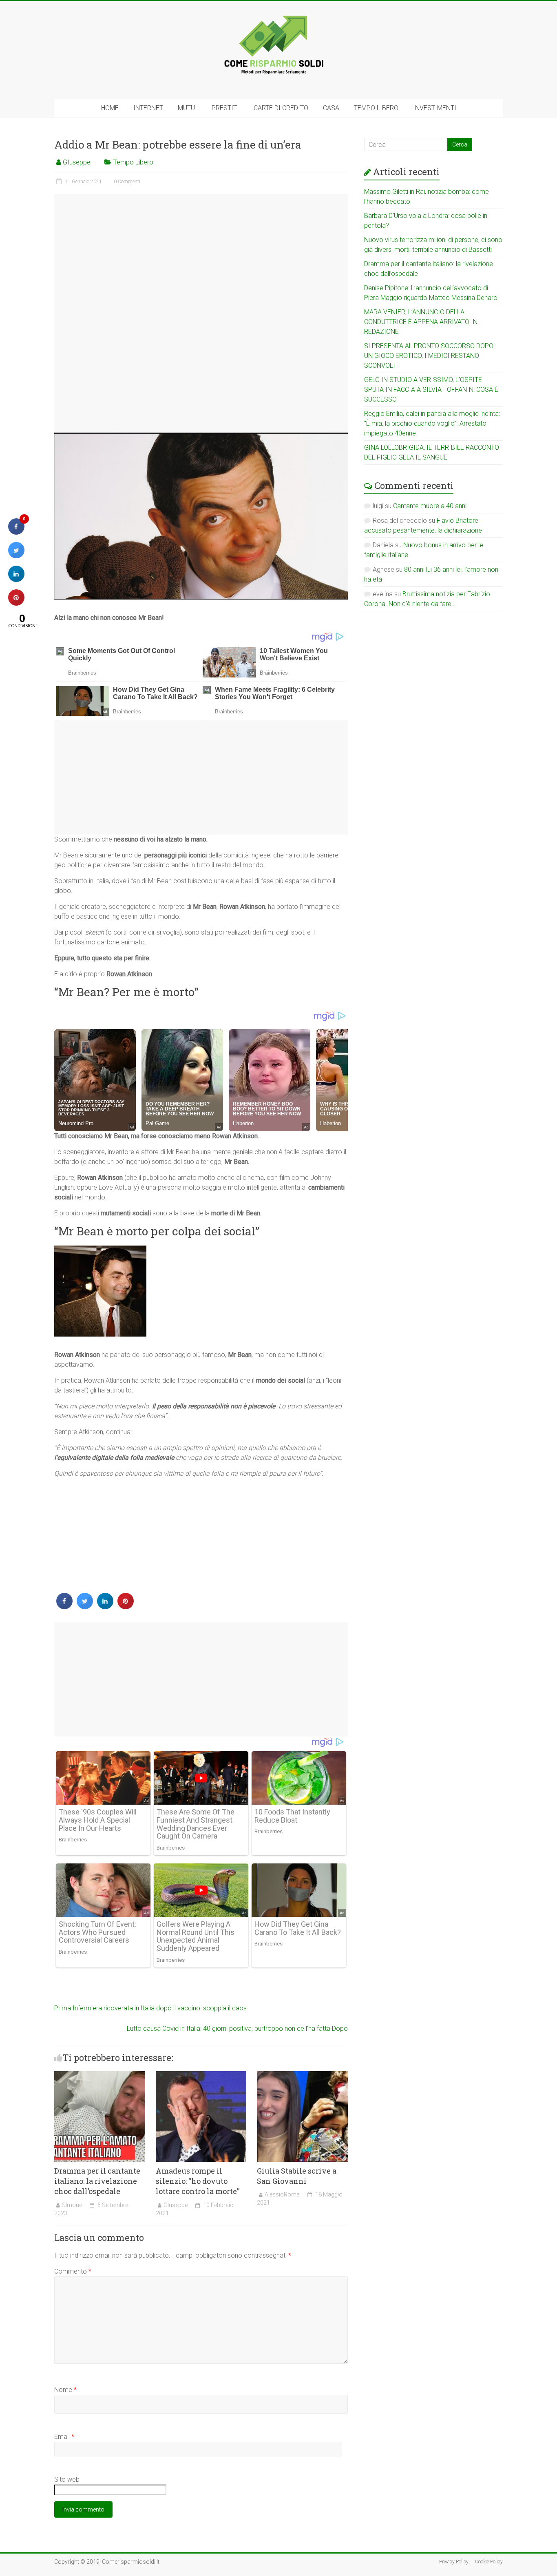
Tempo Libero (133, 162)
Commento (73, 2271)
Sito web (67, 2479)
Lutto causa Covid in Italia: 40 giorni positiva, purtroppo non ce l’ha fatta (237, 2029)
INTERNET (148, 108)
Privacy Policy (454, 2562)
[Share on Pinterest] (126, 1607)
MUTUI (187, 108)
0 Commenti (127, 182)
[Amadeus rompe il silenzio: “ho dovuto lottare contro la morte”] (201, 2075)
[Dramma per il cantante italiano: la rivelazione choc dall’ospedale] (100, 2075)
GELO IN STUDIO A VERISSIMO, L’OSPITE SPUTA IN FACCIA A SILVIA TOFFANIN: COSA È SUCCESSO (431, 390)
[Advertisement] (201, 313)
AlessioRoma (282, 2194)
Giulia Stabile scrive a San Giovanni (297, 2176)
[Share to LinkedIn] (105, 1607)
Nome (65, 2390)
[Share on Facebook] (64, 1607)
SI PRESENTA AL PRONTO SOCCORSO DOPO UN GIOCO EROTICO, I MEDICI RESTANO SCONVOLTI (429, 356)
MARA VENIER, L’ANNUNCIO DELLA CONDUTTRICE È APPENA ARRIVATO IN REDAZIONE (421, 322)
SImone (72, 2205)
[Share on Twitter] (85, 1607)
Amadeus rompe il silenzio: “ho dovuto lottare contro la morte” (198, 2181)
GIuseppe (77, 162)
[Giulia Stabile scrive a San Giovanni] (302, 2075)
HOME (110, 108)
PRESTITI (225, 108)
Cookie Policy (489, 2562)
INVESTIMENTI (435, 108)
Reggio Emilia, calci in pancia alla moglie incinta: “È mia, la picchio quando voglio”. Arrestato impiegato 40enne (432, 423)
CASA (331, 108)
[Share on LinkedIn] (16, 580)
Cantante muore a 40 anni (430, 506)
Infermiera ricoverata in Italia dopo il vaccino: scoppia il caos (150, 2008)
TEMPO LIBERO (376, 108)
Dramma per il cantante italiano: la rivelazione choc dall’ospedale (97, 2181)
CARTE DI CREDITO (281, 108)
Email (64, 2437)
